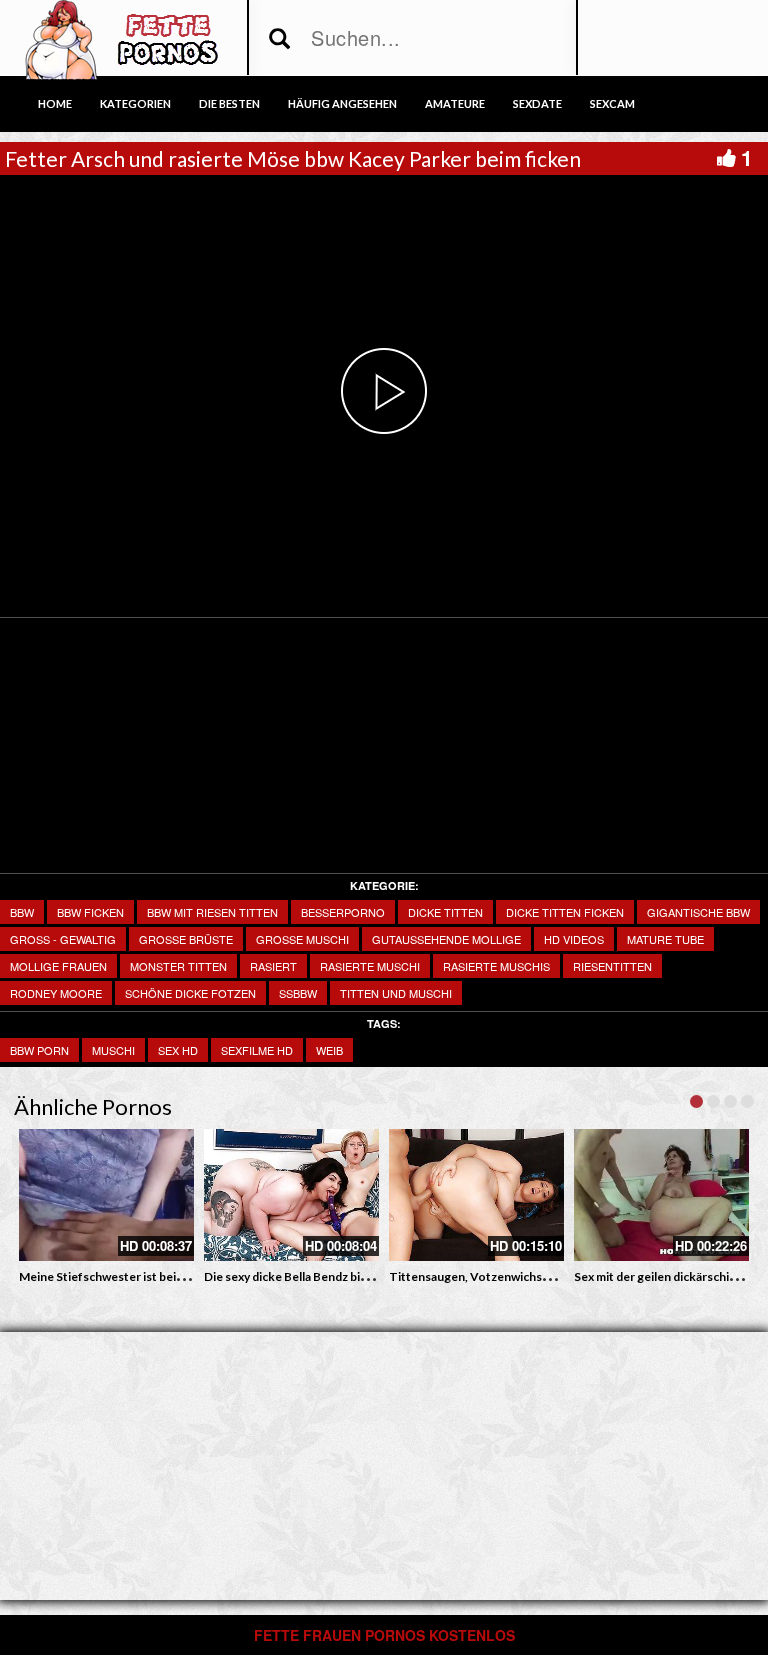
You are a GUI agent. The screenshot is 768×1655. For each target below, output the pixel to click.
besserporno (343, 912)
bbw (22, 912)
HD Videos (574, 939)
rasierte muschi (370, 966)
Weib (329, 1050)
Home (55, 103)
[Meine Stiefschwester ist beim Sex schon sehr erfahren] (106, 1194)
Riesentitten (612, 966)
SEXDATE (537, 103)
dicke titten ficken (565, 912)
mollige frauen (58, 966)
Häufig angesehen (342, 103)
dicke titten (445, 912)
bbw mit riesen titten (212, 912)
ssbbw (298, 993)
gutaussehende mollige (446, 939)
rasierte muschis (496, 966)
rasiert (273, 966)
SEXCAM (612, 103)
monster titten (178, 966)
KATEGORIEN (135, 103)
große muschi (302, 939)
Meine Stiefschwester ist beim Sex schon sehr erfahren (170, 1276)
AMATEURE (455, 103)
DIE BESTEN (229, 103)
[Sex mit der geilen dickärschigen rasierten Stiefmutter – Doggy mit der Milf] (661, 1194)
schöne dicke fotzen (190, 993)
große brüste (186, 939)
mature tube (665, 939)
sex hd (178, 1050)
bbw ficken (90, 912)
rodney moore (56, 993)
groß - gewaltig (63, 939)
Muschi (113, 1050)
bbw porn (39, 1050)
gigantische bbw (698, 912)
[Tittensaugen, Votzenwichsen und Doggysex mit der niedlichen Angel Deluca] (476, 1194)
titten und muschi (396, 993)
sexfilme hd (257, 1050)
